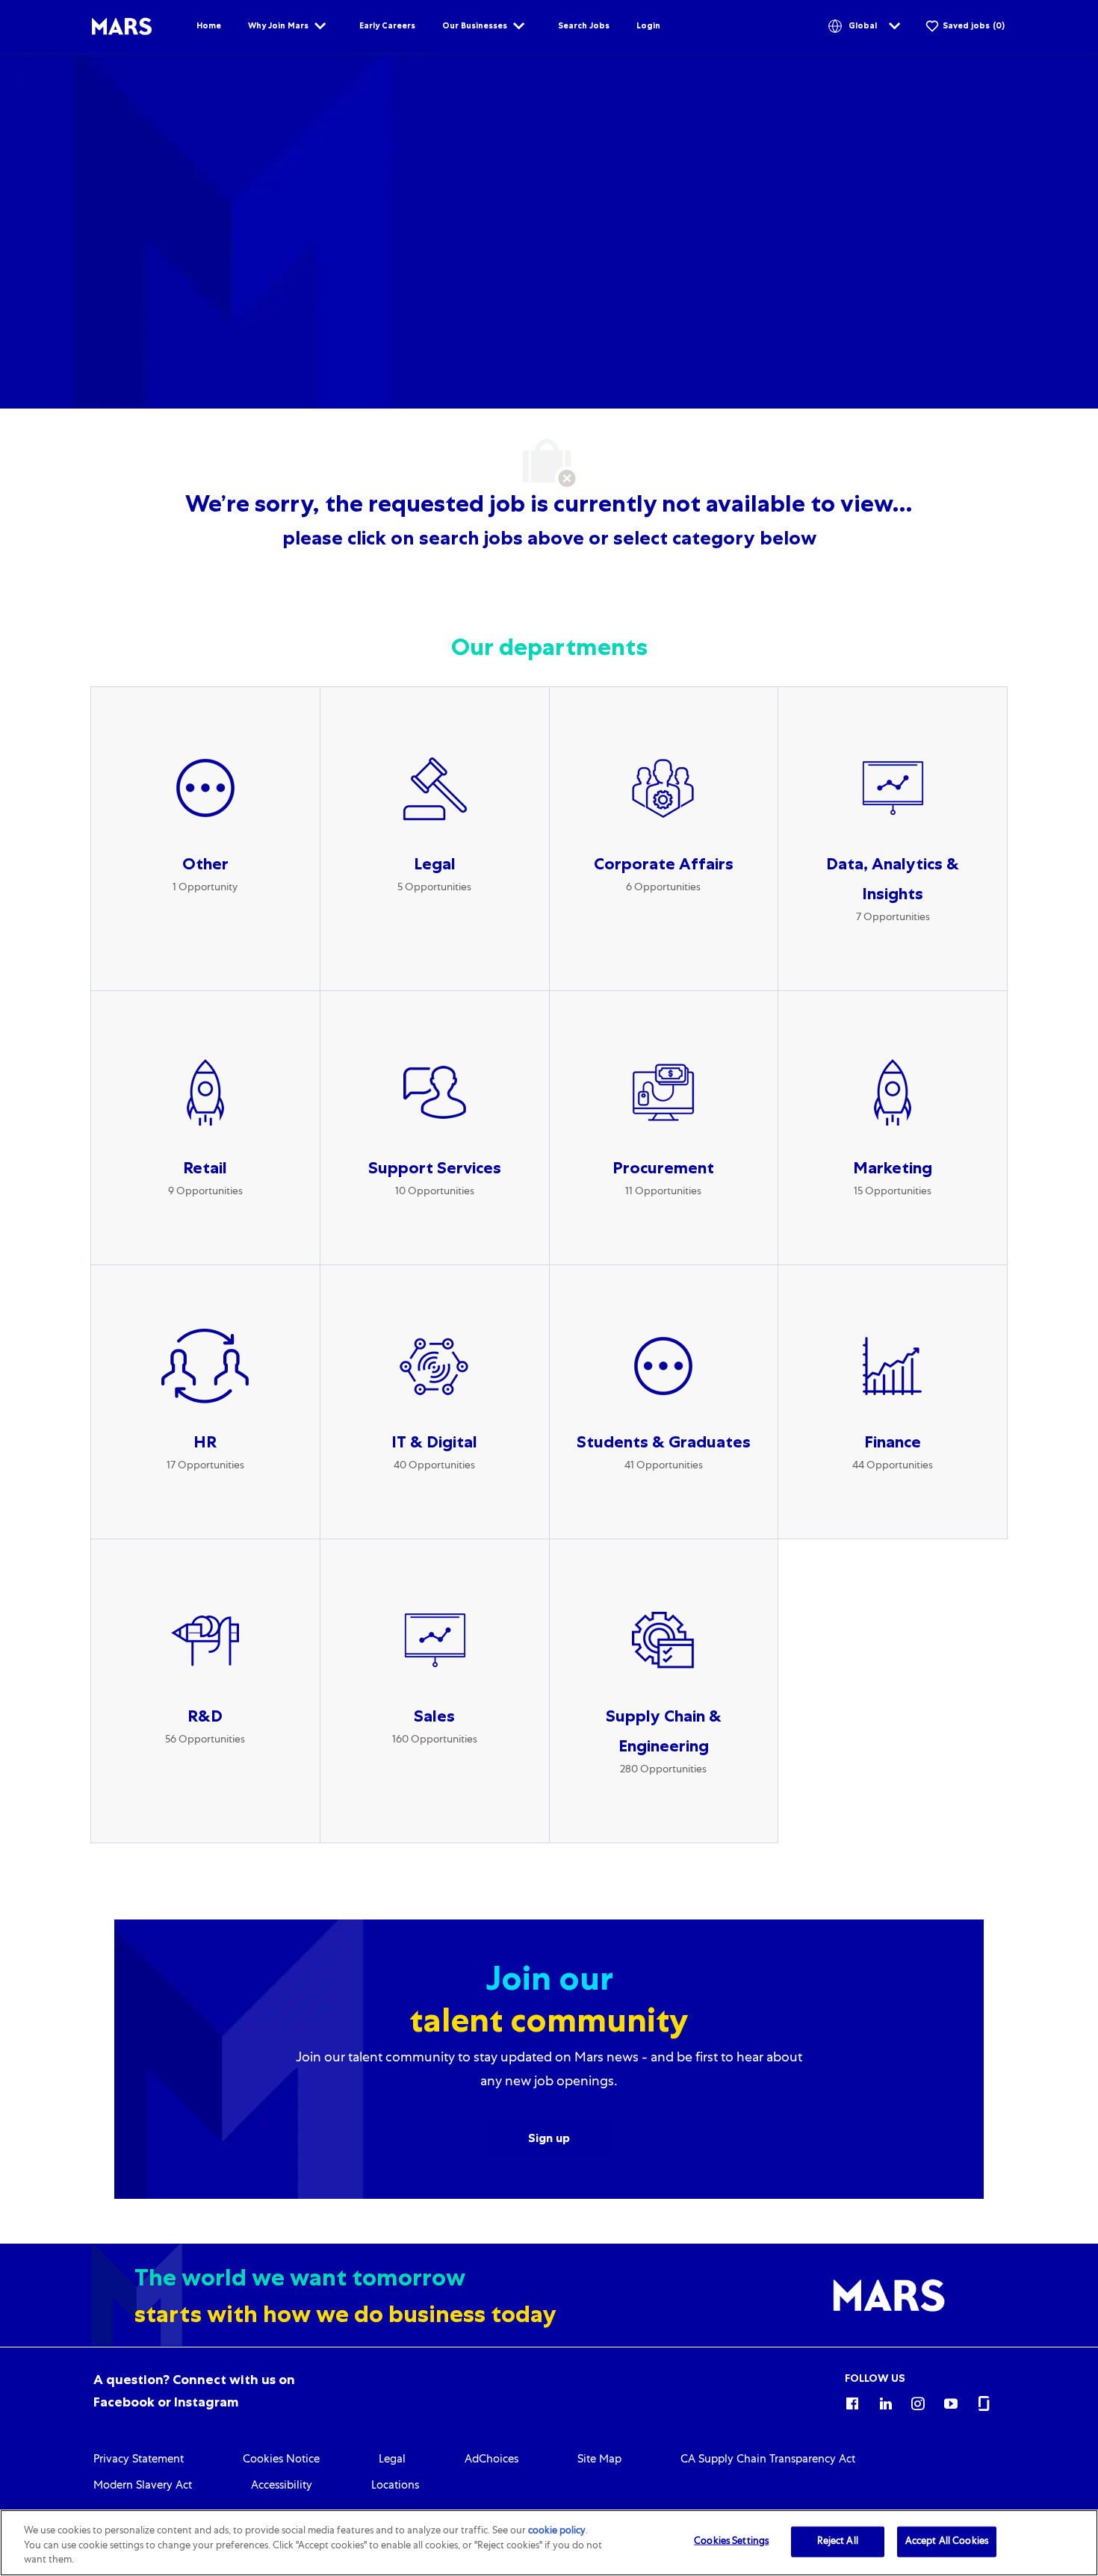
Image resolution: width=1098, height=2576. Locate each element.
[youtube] (951, 2401)
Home (209, 25)
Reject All (838, 2541)
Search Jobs (584, 25)
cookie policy (557, 2532)
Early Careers (387, 25)
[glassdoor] (984, 2401)
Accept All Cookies (947, 2541)
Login (648, 25)
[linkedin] (885, 2401)
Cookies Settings (731, 2541)
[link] (139, 2460)
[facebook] (852, 2401)
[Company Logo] (122, 27)
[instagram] (918, 2401)
